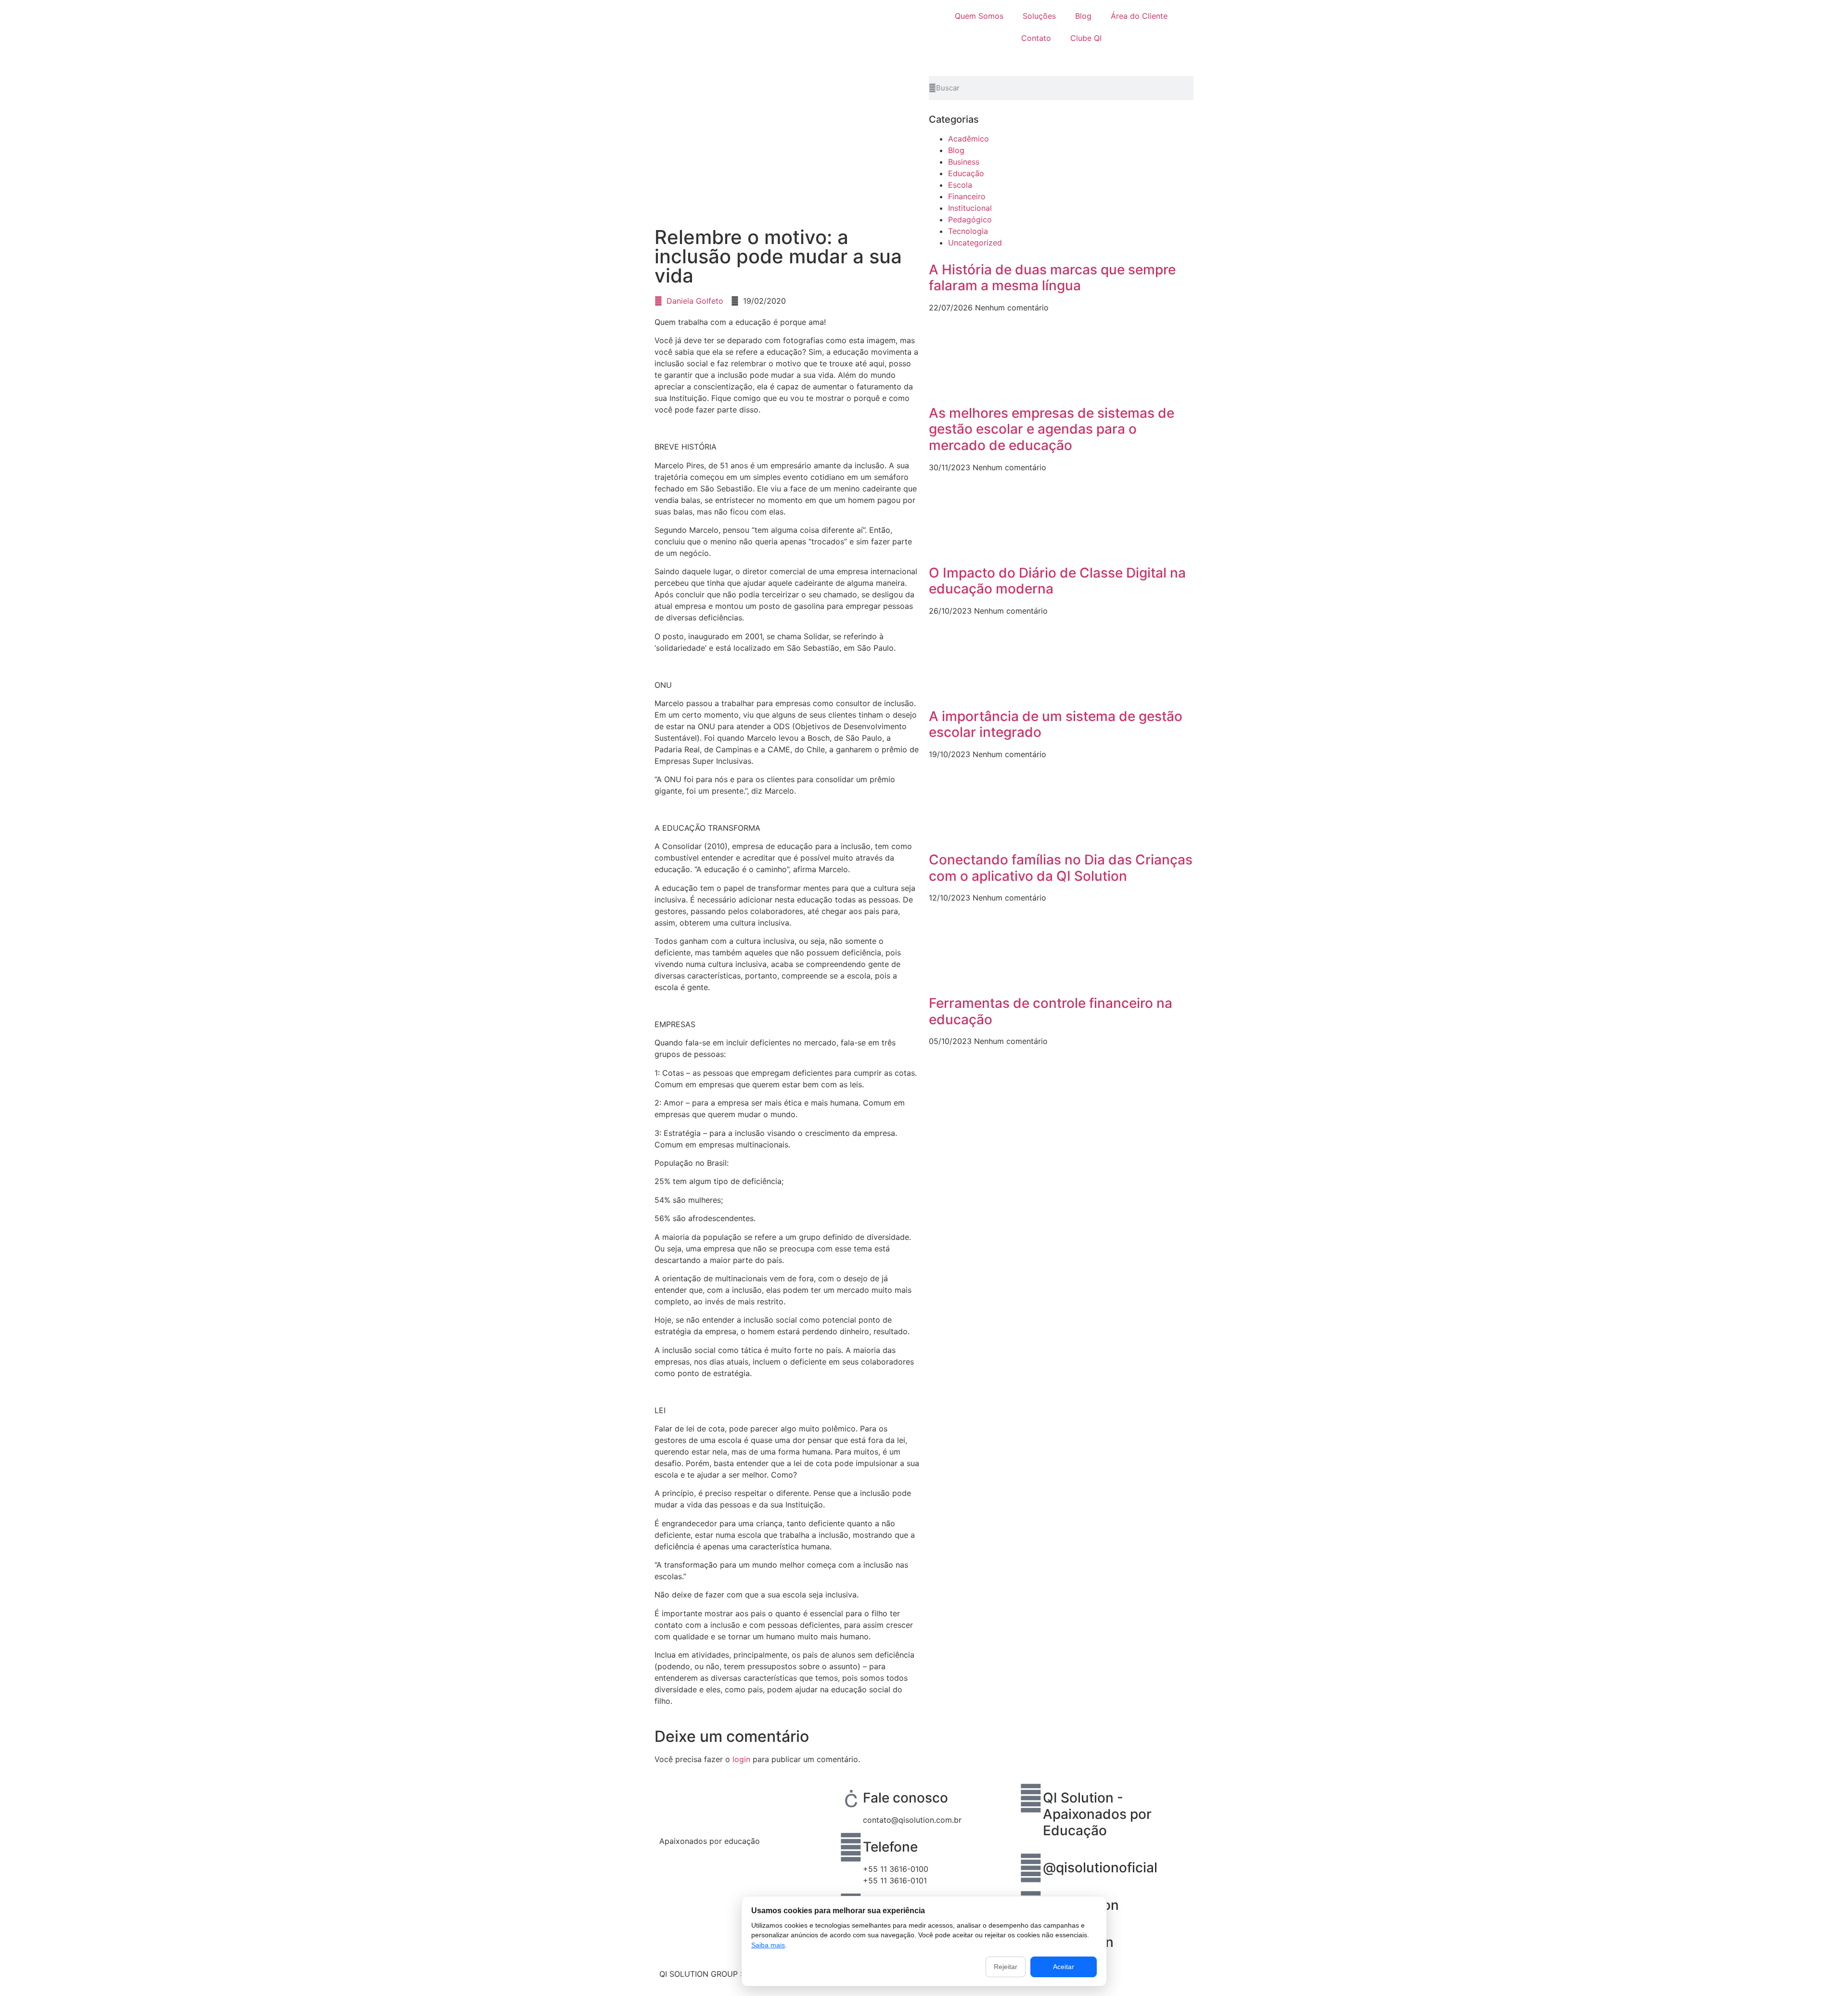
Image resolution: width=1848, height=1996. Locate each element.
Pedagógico (970, 219)
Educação (966, 173)
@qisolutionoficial (1100, 1867)
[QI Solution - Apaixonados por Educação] (1031, 1798)
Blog (1083, 16)
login (741, 1759)
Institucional (970, 208)
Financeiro (967, 196)
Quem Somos (979, 16)
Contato (1036, 38)
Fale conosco (905, 1798)
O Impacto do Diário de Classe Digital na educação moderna (1057, 581)
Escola (960, 185)
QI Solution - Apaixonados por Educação (1097, 1814)
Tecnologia (968, 231)
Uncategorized (975, 243)
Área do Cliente (1139, 16)
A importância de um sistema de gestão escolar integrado (1056, 724)
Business (964, 162)
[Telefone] (851, 1847)
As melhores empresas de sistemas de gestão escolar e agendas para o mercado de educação (1052, 429)
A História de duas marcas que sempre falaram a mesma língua (1052, 278)
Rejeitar (1006, 1967)
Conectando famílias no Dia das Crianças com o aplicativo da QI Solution (1061, 868)
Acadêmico (969, 139)
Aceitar (1064, 1967)
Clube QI (1086, 38)
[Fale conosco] (851, 1798)
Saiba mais (768, 1945)
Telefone (890, 1847)
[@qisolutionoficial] (1031, 1868)
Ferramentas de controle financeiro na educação (1051, 1011)
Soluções (1039, 16)
